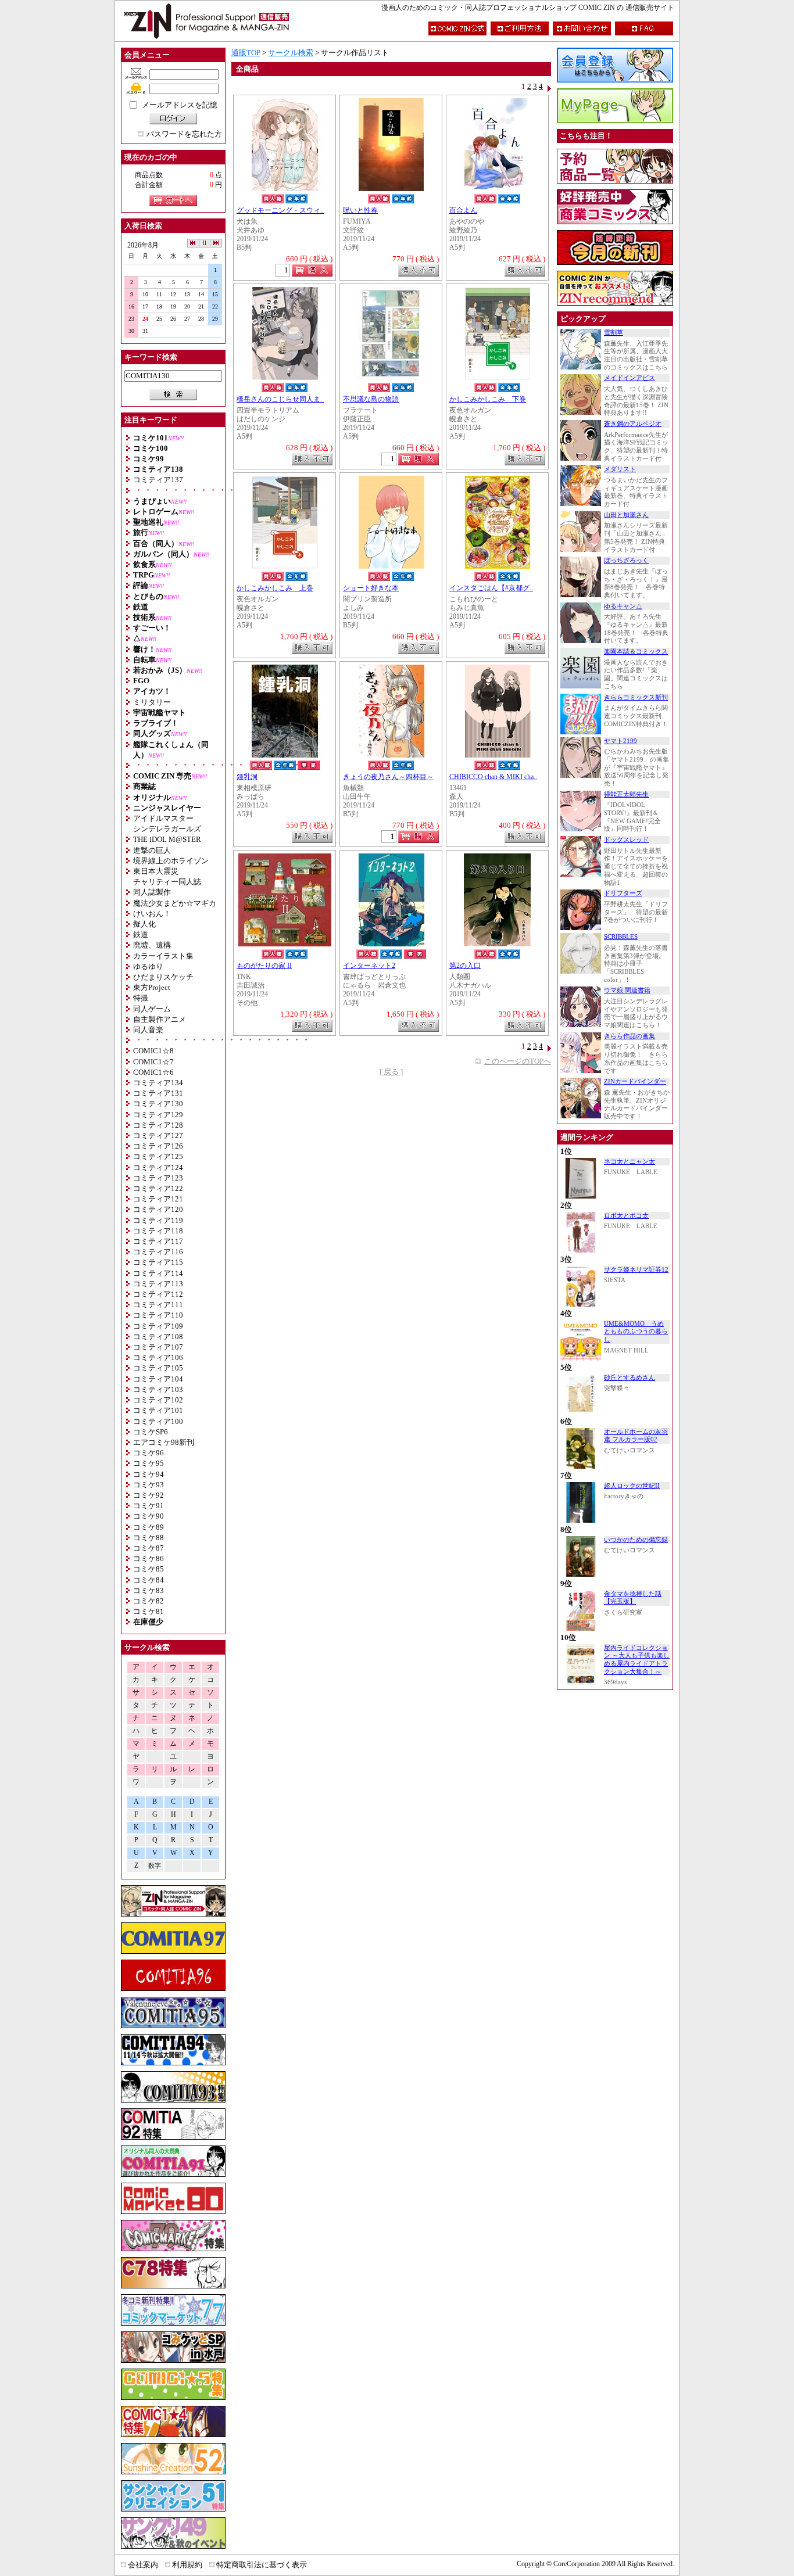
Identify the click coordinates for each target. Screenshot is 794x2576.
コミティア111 (158, 1305)
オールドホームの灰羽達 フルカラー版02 (636, 1436)
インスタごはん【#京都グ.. (491, 588)
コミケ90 (149, 1516)
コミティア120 (158, 1209)
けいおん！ (152, 914)
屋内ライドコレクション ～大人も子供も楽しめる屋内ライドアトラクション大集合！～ (637, 1660)
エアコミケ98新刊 (164, 1442)
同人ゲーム (152, 1009)
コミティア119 (158, 1220)
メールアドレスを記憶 (180, 105)
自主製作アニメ (160, 1019)
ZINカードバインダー (635, 1081)
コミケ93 (149, 1485)
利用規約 (187, 2565)
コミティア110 (158, 1315)
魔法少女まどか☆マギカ (175, 903)
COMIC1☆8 (153, 1051)
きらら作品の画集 (630, 1036)
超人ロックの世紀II (632, 1486)
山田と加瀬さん (626, 515)
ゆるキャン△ (623, 606)
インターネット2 (369, 966)
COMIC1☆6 (153, 1072)
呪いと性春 (360, 211)
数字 (155, 1866)
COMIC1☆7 (153, 1062)
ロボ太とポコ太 (626, 1216)
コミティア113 (158, 1284)
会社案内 (143, 2565)
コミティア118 (158, 1231)
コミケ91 (149, 1506)
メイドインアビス (630, 378)
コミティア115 (158, 1262)
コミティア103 (158, 1389)
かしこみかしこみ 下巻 (488, 399)
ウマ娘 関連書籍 (627, 990)
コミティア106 (158, 1357)
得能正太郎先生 (626, 794)
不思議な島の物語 (371, 399)
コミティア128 (158, 1125)
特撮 (141, 998)
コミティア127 (158, 1135)
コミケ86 (149, 1558)
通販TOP (246, 53)
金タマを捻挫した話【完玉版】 (633, 1598)
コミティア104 (158, 1379)
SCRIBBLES (621, 937)
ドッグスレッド (626, 840)
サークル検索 (291, 53)
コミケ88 (149, 1538)
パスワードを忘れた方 (184, 134)
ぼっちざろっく (626, 560)
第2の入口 (465, 966)
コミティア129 (158, 1115)
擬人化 (144, 924)
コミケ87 (149, 1548)
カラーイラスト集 (163, 956)
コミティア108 (158, 1337)
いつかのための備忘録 (636, 1540)
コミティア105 (158, 1368)
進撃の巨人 (152, 850)
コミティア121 (158, 1199)
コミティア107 (158, 1347)
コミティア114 (158, 1273)
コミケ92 (149, 1495)
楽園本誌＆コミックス (636, 652)
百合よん (463, 211)
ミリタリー (152, 702)
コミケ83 (149, 1590)
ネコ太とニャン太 (630, 1162)
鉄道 (141, 934)
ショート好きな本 (371, 588)
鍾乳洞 (247, 777)
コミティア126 (158, 1146)
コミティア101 (158, 1410)
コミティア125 (158, 1156)
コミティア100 (158, 1421)
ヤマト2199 (620, 741)
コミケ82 (149, 1601)
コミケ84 (149, 1580)
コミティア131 (158, 1093)
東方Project (152, 987)
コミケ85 (149, 1569)
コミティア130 (158, 1104)
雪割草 (614, 333)
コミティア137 (158, 480)
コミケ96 (149, 1453)
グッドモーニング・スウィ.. (280, 211)
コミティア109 (158, 1326)
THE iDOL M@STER (167, 839)
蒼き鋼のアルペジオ (633, 424)
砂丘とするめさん (630, 1378)
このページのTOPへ (518, 1061)
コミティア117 (158, 1241)
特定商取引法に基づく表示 (262, 2565)
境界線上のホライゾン (171, 861)
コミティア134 (158, 1083)
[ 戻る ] (391, 1072)
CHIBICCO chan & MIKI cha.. (493, 777)
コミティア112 (158, 1294)
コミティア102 (158, 1400)
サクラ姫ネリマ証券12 (636, 1270)
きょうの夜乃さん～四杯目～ (388, 777)
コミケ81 (149, 1611)
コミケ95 (149, 1463)
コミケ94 (149, 1474)
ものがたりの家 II (264, 966)
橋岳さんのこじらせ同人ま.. (280, 399)
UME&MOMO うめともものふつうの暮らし (636, 1332)
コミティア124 (158, 1167)
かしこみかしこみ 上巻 (275, 588)
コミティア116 (158, 1252)
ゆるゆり (148, 966)
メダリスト (620, 469)
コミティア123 (158, 1178)
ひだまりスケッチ (163, 977)
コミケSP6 (151, 1432)
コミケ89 (149, 1527)
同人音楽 (148, 1030)
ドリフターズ (623, 893)
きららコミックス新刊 (636, 697)
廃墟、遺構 (152, 945)
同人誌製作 (152, 892)
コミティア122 (158, 1188)
